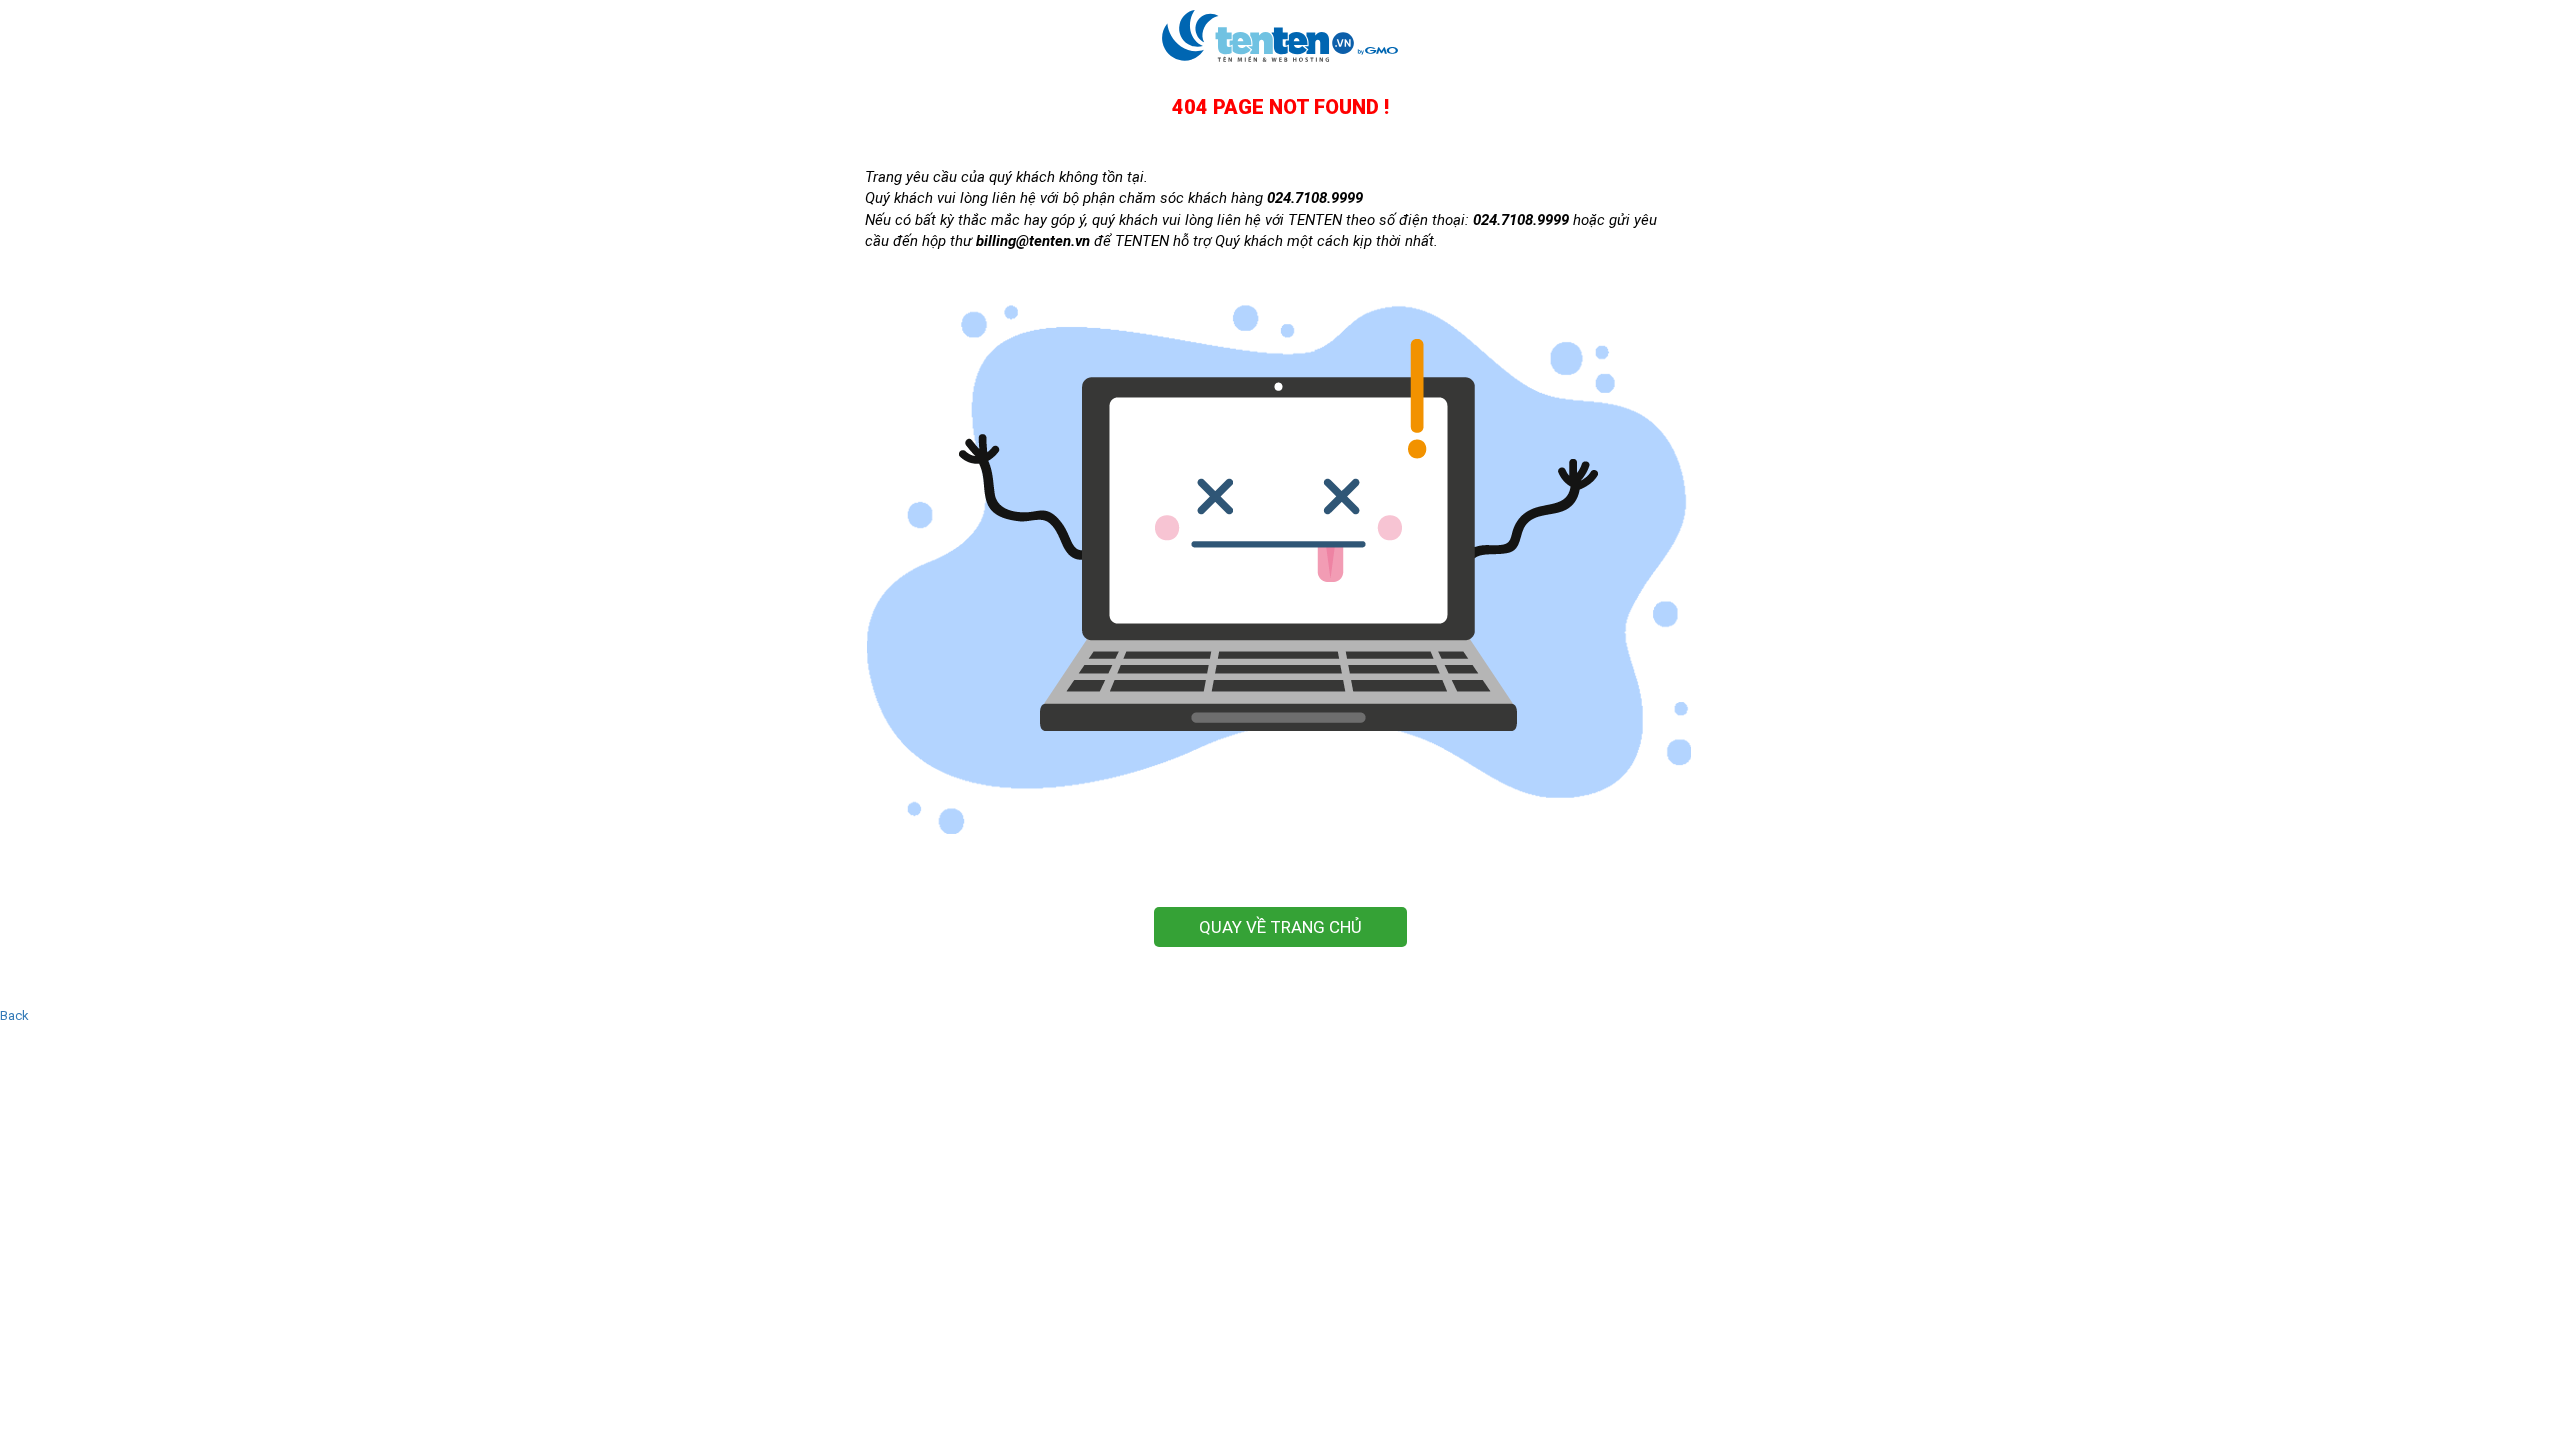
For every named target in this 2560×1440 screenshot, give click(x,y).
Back (14, 1015)
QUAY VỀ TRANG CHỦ (1280, 927)
